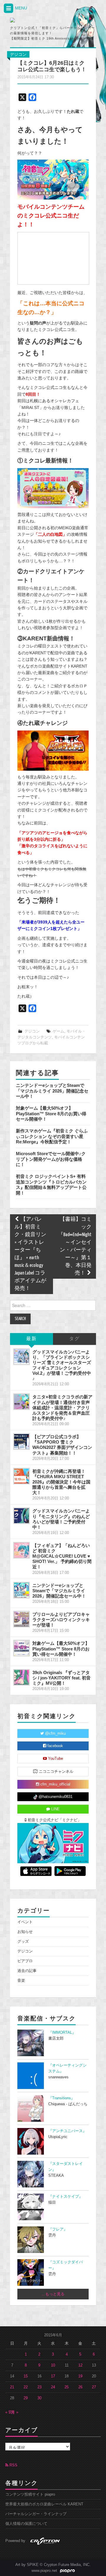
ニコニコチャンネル (56, 1772)
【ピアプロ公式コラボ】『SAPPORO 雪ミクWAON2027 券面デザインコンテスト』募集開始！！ (62, 1445)
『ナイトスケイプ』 (66, 2197)
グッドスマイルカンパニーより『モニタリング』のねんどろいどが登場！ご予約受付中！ (61, 1519)
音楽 (21, 1981)
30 (39, 2398)
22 (26, 2387)
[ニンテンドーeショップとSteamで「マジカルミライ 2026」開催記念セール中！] (21, 1590)
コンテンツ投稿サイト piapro (30, 2494)
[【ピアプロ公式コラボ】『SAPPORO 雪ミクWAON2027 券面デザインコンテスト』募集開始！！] (21, 1442)
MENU (20, 8)
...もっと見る (53, 2294)
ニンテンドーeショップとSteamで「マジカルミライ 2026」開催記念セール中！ (52, 1091)
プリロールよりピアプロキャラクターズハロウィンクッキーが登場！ (61, 1620)
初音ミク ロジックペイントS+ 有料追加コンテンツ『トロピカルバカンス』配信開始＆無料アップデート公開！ (51, 1184)
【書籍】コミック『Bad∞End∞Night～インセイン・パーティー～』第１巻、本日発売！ (75, 1246)
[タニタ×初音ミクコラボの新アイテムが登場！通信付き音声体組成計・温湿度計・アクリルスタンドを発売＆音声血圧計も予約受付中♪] (21, 1402)
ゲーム (58, 1031)
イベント (25, 1922)
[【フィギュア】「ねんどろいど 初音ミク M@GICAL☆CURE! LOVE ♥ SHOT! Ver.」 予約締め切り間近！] (21, 1550)
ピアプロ (25, 1961)
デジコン (18, 54)
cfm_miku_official (55, 1784)
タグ (74, 1339)
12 (80, 2365)
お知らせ (25, 1932)
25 (67, 2387)
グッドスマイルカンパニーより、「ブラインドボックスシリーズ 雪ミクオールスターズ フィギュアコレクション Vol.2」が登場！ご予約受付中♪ (62, 1365)
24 (53, 2387)
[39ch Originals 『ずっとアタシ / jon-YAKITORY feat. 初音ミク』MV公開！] (21, 1677)
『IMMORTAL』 (62, 2033)
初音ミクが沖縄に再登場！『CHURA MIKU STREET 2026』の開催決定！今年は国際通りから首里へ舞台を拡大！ (61, 1482)
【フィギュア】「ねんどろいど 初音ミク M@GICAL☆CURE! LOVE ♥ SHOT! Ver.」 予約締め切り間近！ (62, 1556)
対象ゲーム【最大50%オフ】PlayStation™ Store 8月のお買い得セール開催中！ (51, 1113)
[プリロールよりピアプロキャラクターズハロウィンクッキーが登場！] (21, 1619)
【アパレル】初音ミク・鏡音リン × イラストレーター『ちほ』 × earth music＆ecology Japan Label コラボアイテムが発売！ (30, 1254)
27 (94, 2387)
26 (80, 2387)
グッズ (23, 1942)
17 (53, 2376)
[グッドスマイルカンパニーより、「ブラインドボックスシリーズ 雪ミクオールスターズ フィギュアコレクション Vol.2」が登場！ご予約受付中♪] (21, 1357)
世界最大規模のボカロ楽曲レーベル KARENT (44, 2504)
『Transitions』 (62, 2098)
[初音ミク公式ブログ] (36, 20)
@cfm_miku (55, 1733)
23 (39, 2387)
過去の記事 (27, 1971)
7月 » (14, 2412)
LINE (55, 1809)
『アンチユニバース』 (67, 2131)
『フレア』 (58, 2229)
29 (26, 2398)
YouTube (55, 1759)
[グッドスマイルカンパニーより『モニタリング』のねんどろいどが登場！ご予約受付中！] (21, 1516)
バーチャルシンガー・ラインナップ (36, 2514)
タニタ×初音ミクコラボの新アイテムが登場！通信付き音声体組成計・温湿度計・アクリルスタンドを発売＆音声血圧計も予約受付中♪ (62, 1408)
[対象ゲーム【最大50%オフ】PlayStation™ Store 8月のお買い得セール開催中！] (21, 1648)
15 (26, 2376)
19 (80, 2376)
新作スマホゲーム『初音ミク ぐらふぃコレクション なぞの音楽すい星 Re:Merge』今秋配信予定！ (52, 1136)
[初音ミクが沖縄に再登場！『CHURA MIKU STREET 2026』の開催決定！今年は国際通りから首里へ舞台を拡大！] (21, 1476)
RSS (13, 2465)
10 (53, 2365)
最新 (32, 1339)
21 (12, 2387)
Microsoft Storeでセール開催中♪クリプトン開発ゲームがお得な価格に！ (51, 1159)
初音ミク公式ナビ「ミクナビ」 (54, 1820)
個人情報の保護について (26, 2524)
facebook (55, 1746)
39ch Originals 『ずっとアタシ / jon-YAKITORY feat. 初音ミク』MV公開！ (62, 1678)
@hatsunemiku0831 (55, 1797)
